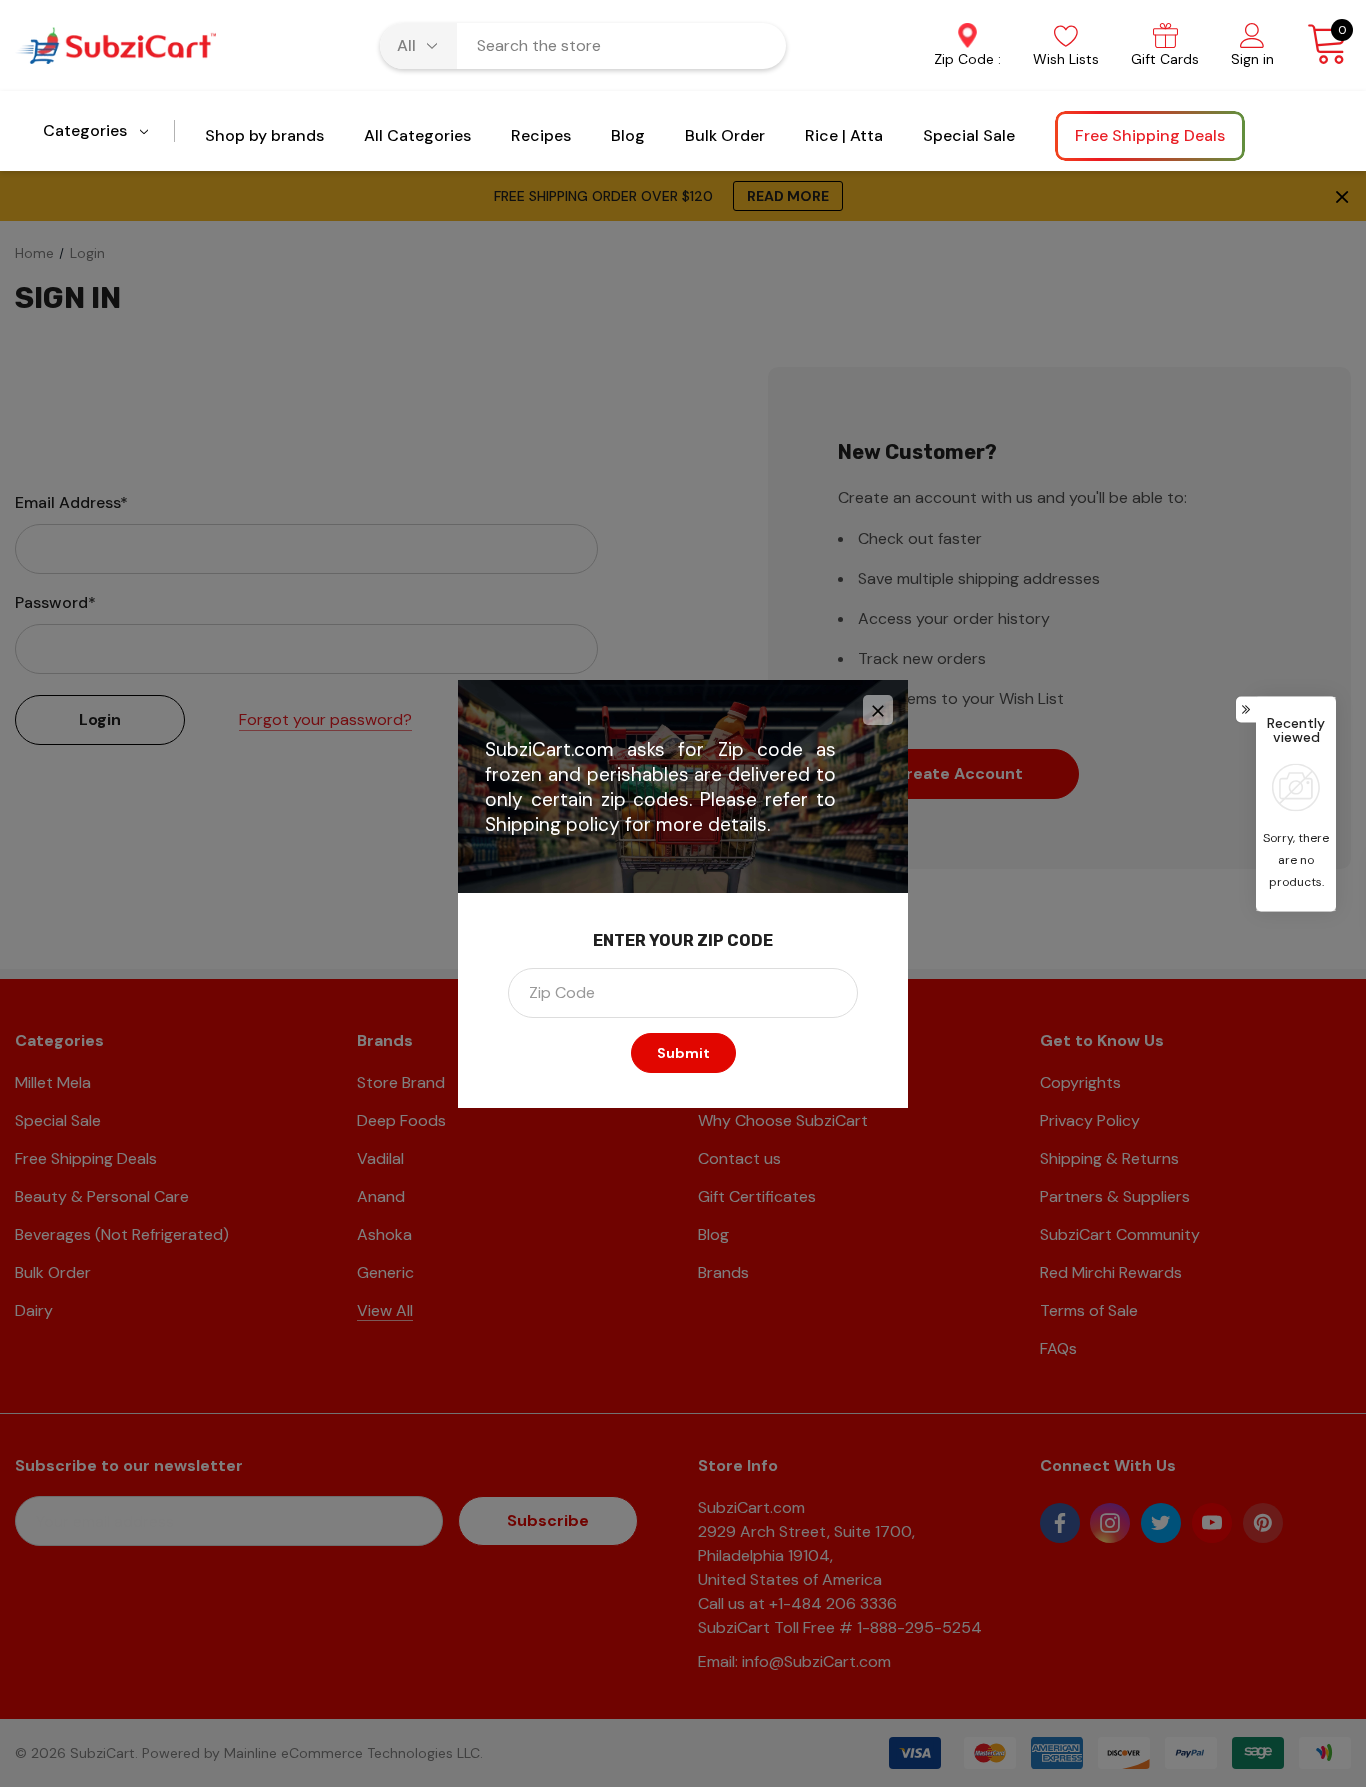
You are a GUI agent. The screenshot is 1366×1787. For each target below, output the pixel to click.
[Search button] (758, 46)
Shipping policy (552, 824)
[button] (878, 710)
